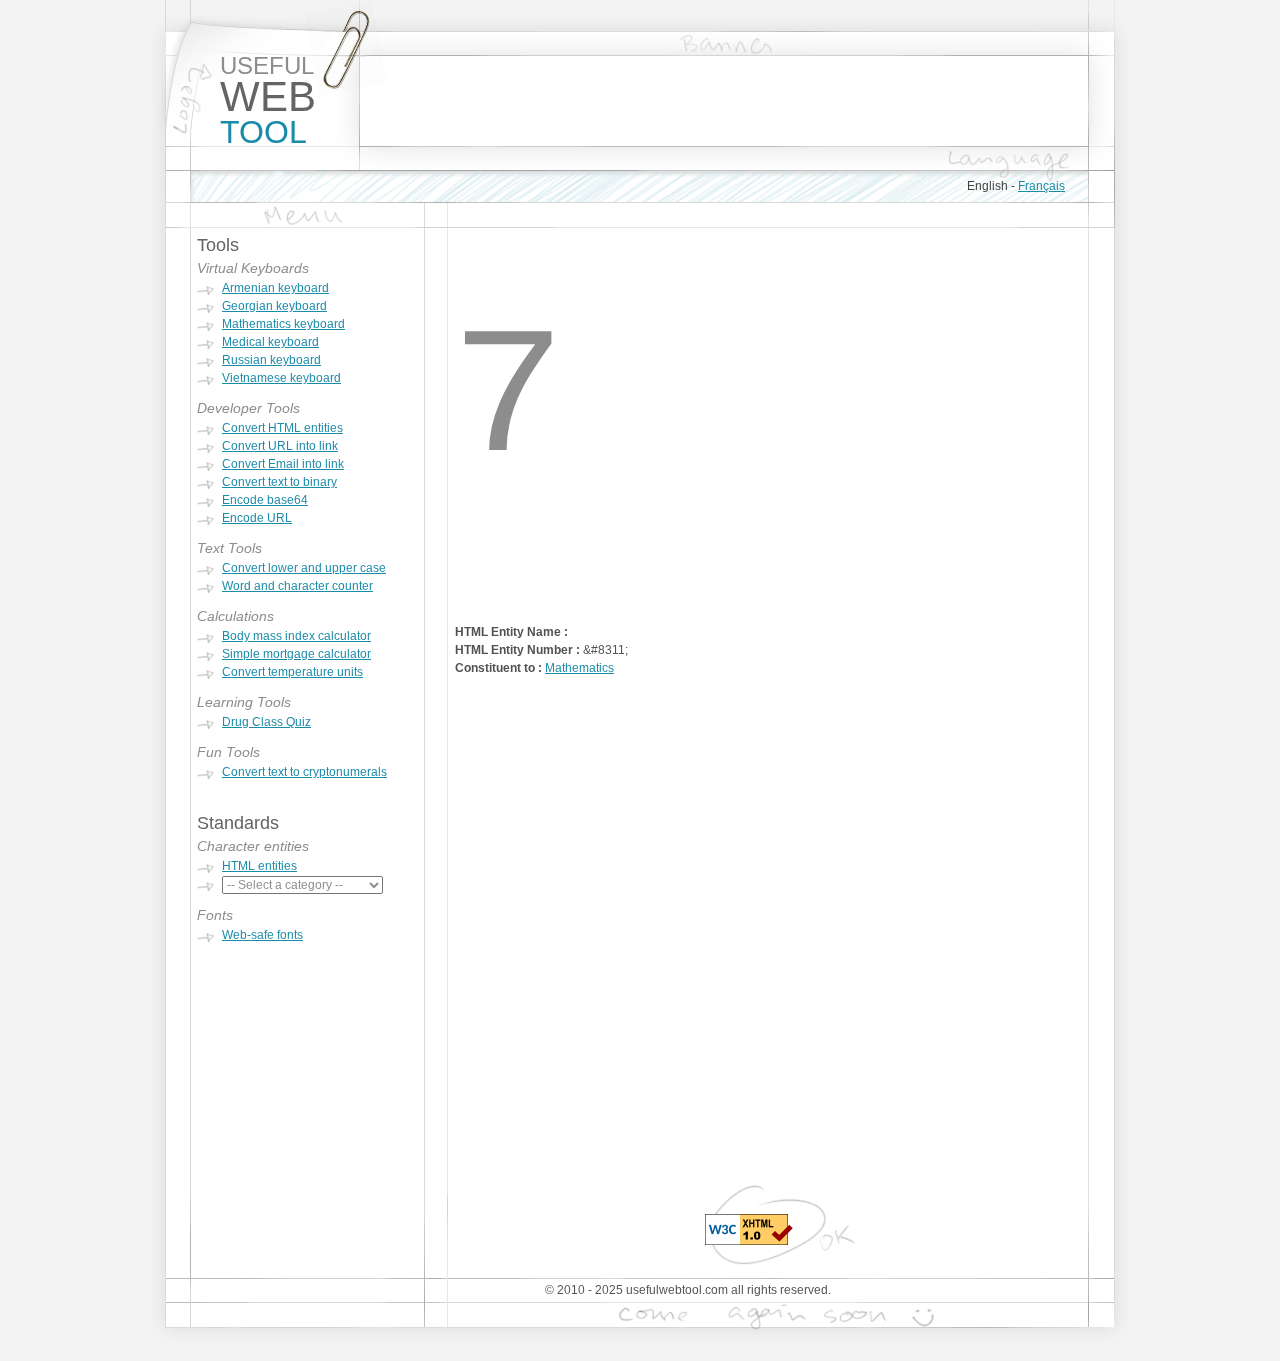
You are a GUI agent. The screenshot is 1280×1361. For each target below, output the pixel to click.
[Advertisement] (724, 101)
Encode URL (257, 518)
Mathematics (579, 668)
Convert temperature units (292, 672)
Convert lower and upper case (304, 568)
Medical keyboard (270, 342)
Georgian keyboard (274, 306)
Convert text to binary (279, 482)
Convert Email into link (283, 464)
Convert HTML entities (282, 428)
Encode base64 (265, 500)
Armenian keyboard (275, 288)
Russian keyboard (271, 360)
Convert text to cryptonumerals (304, 772)
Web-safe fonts (262, 935)
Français (1041, 186)
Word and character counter (297, 586)
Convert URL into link (280, 446)
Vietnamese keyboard (281, 378)
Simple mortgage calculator (296, 654)
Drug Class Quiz (266, 722)
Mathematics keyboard (283, 324)
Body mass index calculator (296, 636)
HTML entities (259, 866)
